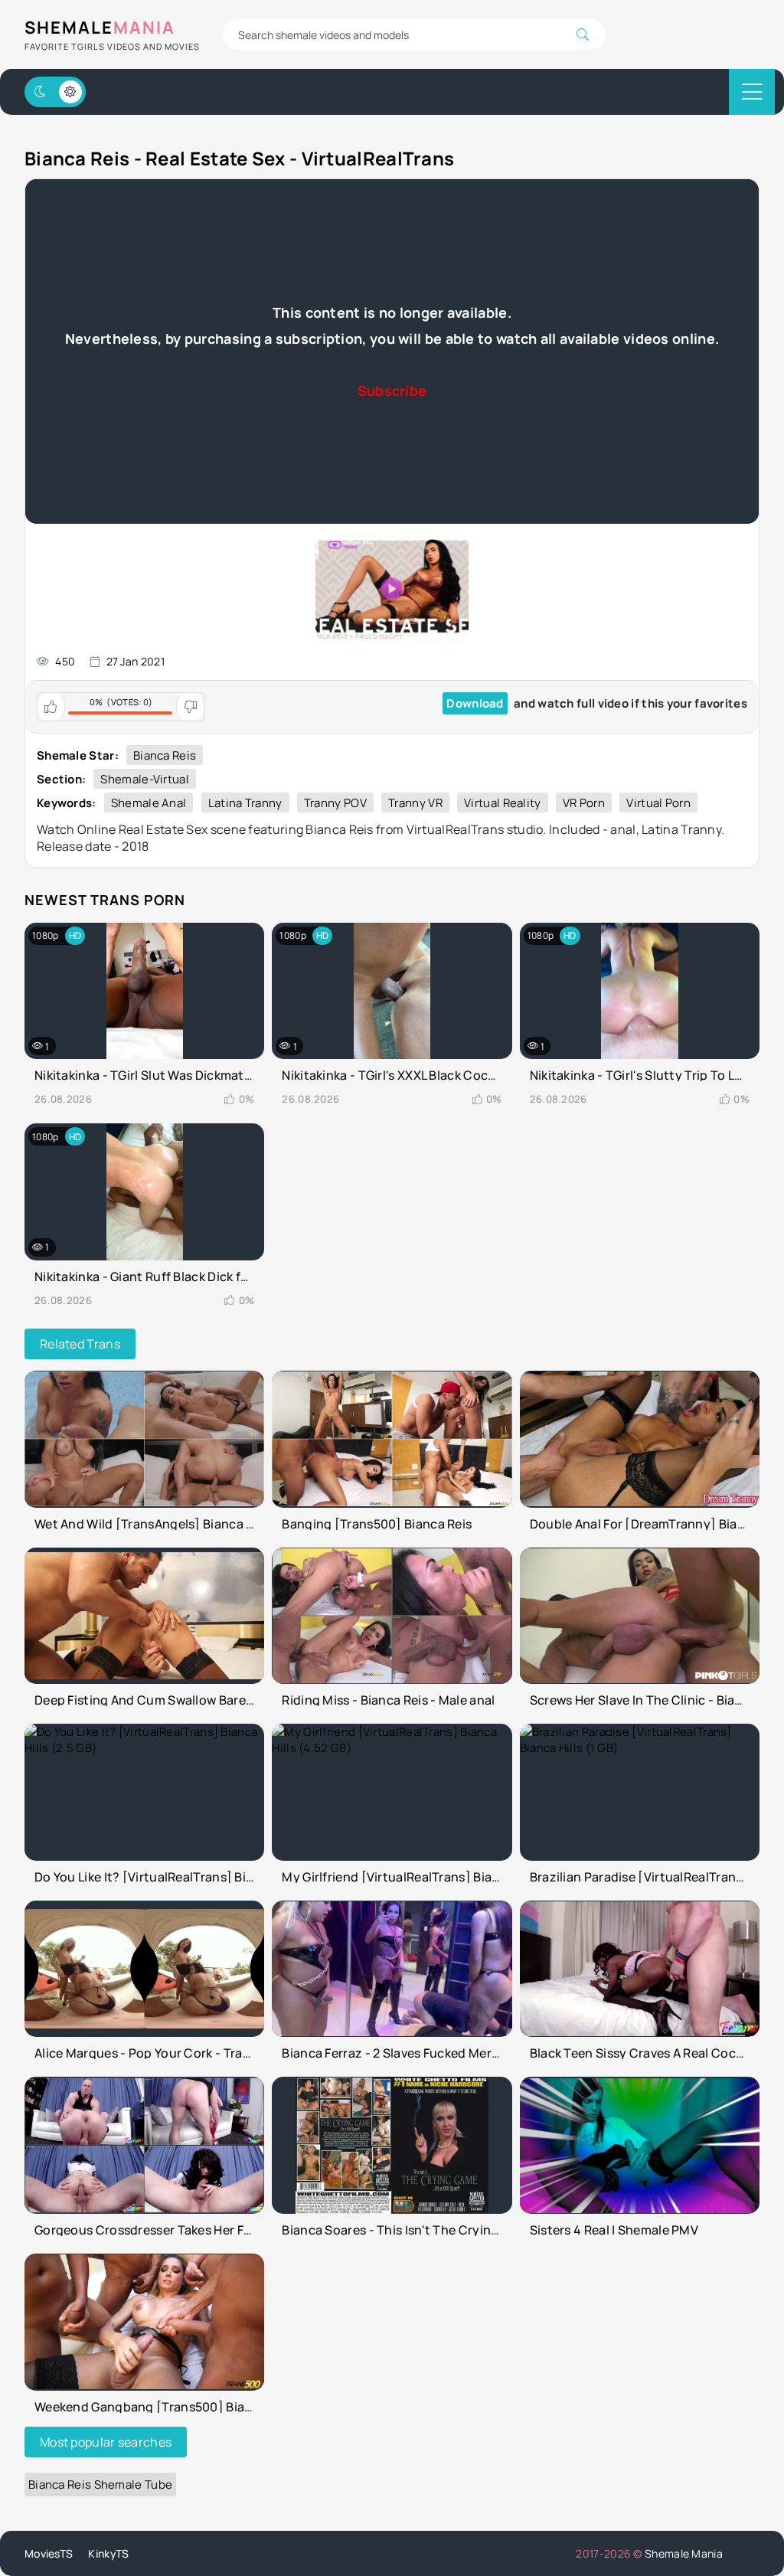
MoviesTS (49, 2553)
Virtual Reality (503, 803)
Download (475, 703)
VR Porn (584, 803)
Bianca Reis (165, 755)
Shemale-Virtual (145, 779)
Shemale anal (149, 803)
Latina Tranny (245, 803)
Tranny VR (415, 803)
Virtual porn (658, 803)
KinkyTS (108, 2553)
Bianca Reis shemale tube (100, 2484)
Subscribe (392, 391)
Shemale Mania (684, 2553)
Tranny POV (335, 803)
